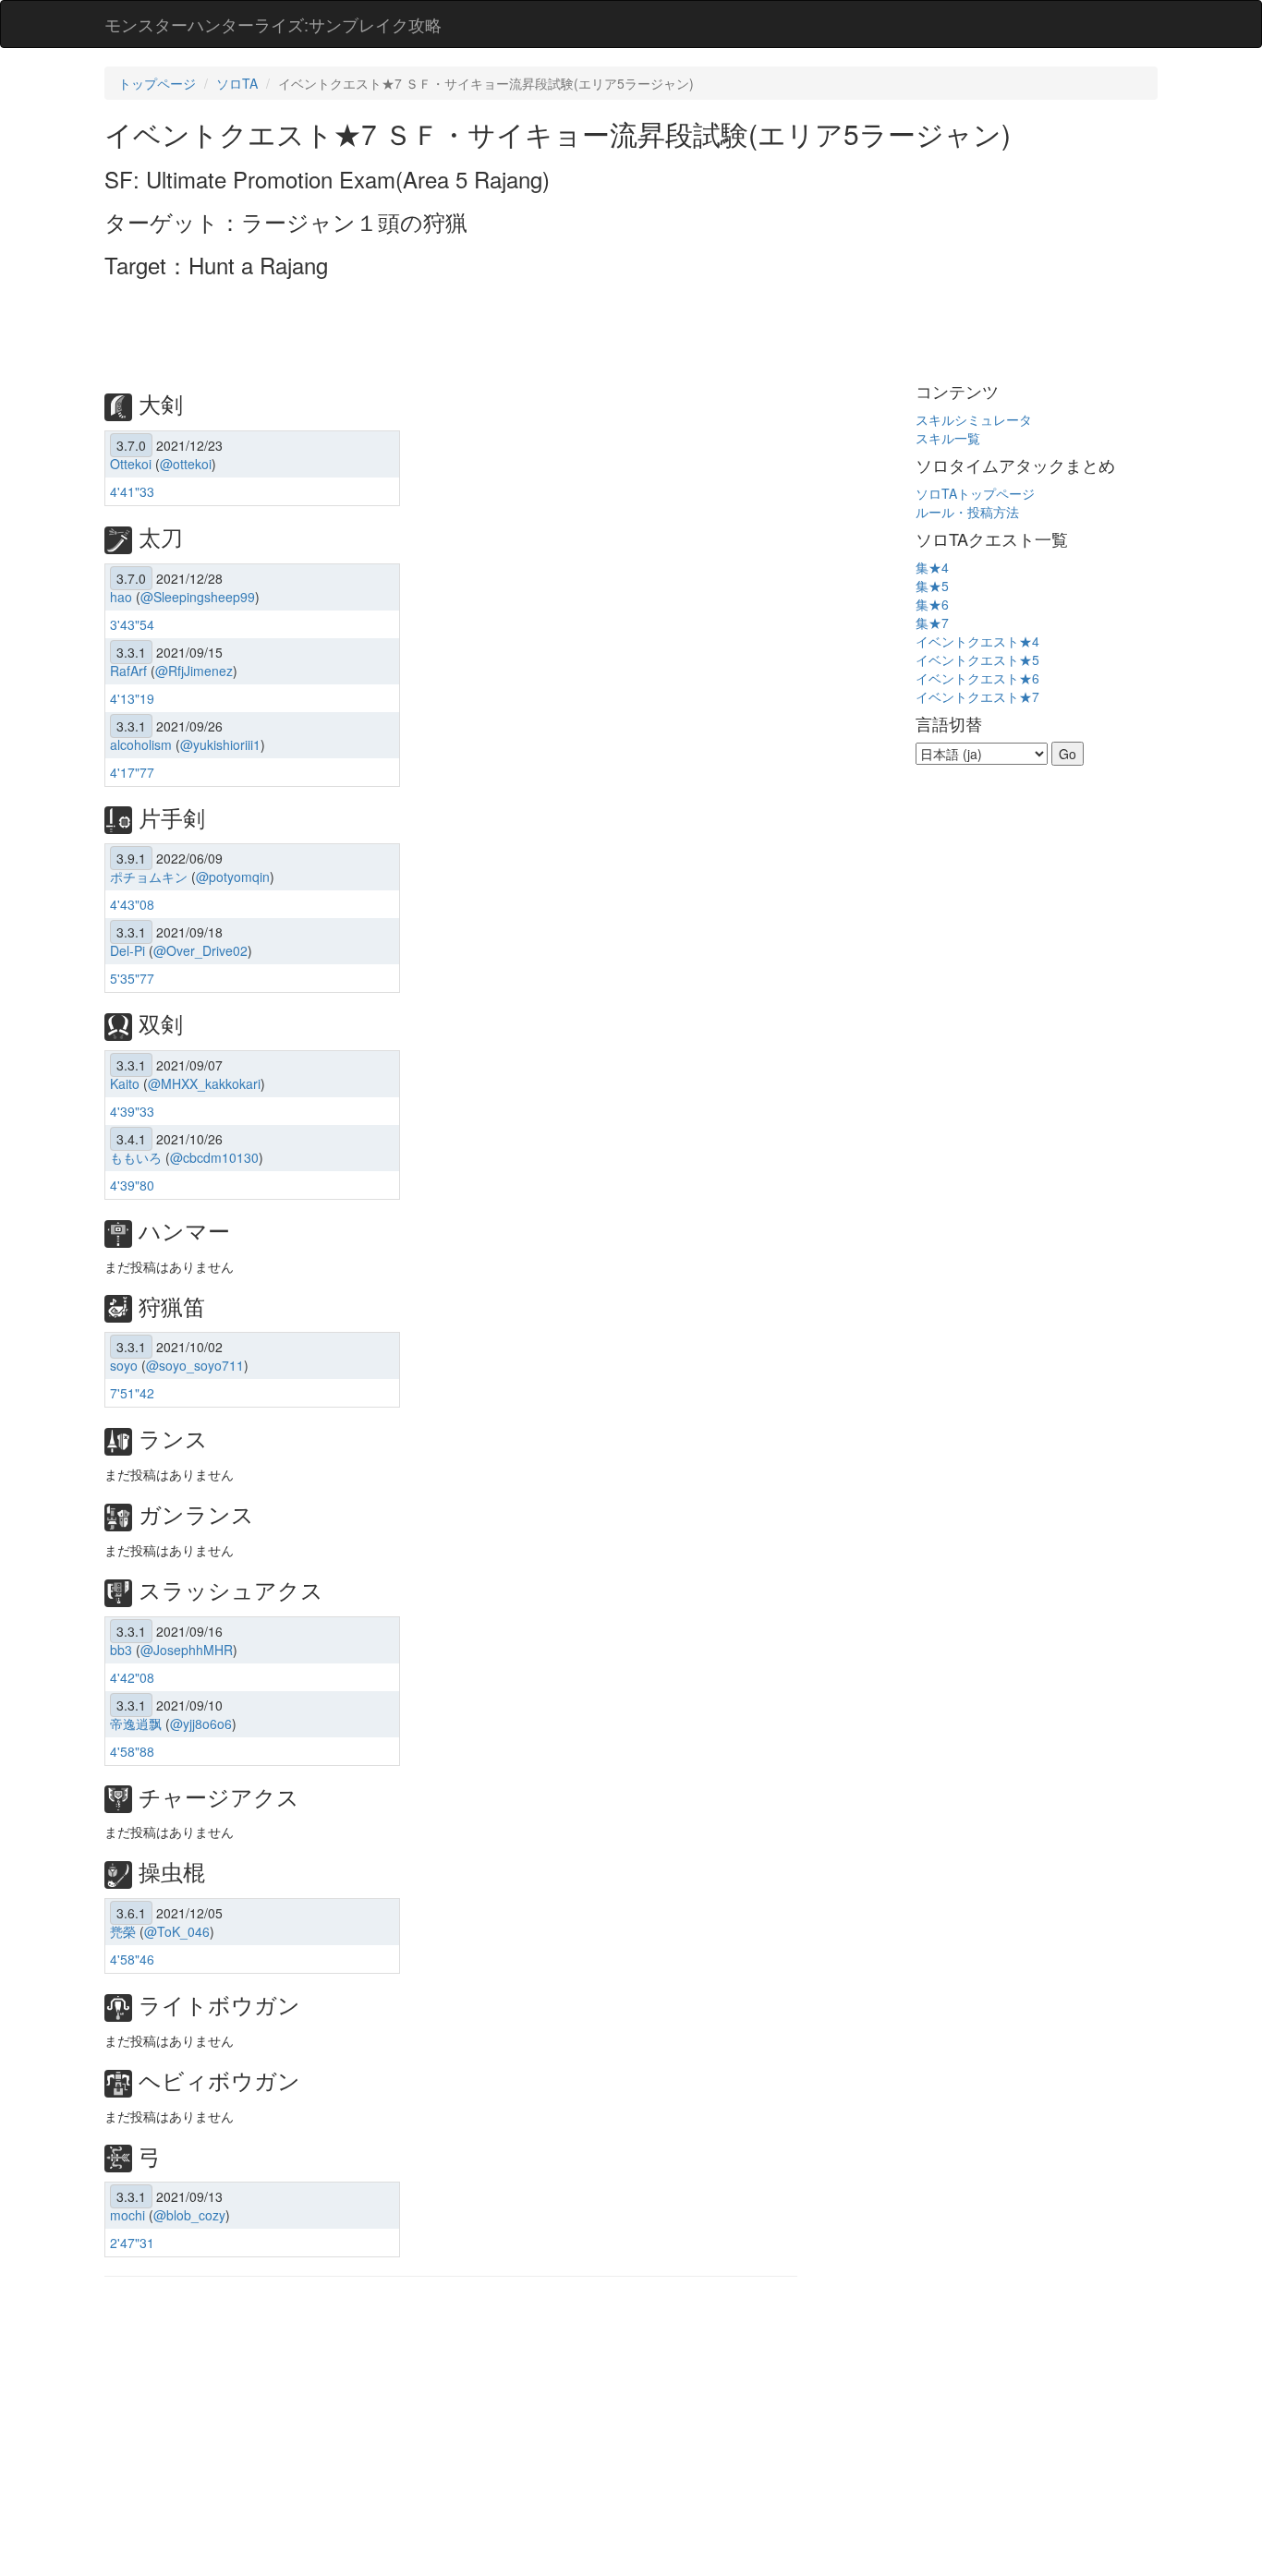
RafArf (128, 671)
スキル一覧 (948, 438)
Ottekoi (131, 464)
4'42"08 (132, 1677)
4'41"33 (132, 491)
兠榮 (123, 1931)
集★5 (932, 586)
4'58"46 (132, 1959)
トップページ (157, 83)
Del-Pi (127, 950)
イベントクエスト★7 (977, 696)
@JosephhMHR (187, 1650)
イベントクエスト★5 (977, 659)
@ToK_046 (177, 1931)
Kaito (125, 1083)
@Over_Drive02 (200, 950)
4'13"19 (132, 698)
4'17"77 (132, 772)
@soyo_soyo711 (195, 1365)
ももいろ (136, 1157)
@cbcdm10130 (214, 1157)
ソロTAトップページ (975, 493)
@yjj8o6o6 (201, 1723)
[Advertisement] (441, 328)
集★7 (932, 623)
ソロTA (237, 83)
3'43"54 (132, 624)
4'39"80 (132, 1185)
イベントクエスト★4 (977, 641)
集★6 (932, 604)
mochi (127, 2215)
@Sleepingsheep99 (198, 597)
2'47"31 (132, 2243)
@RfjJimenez (194, 671)
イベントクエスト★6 (977, 678)
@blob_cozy (189, 2215)
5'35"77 (132, 978)
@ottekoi (186, 464)
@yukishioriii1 (220, 744)
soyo (124, 1365)
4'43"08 (132, 904)
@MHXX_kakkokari (204, 1083)
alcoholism (141, 744)
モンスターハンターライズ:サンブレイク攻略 (273, 24)
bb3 (121, 1650)
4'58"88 (132, 1751)
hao (121, 597)
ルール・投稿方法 (967, 512)
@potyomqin (233, 877)
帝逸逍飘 (136, 1723)
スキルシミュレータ (974, 419)
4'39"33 (132, 1111)
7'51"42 (132, 1393)
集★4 (932, 567)
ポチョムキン (149, 877)
